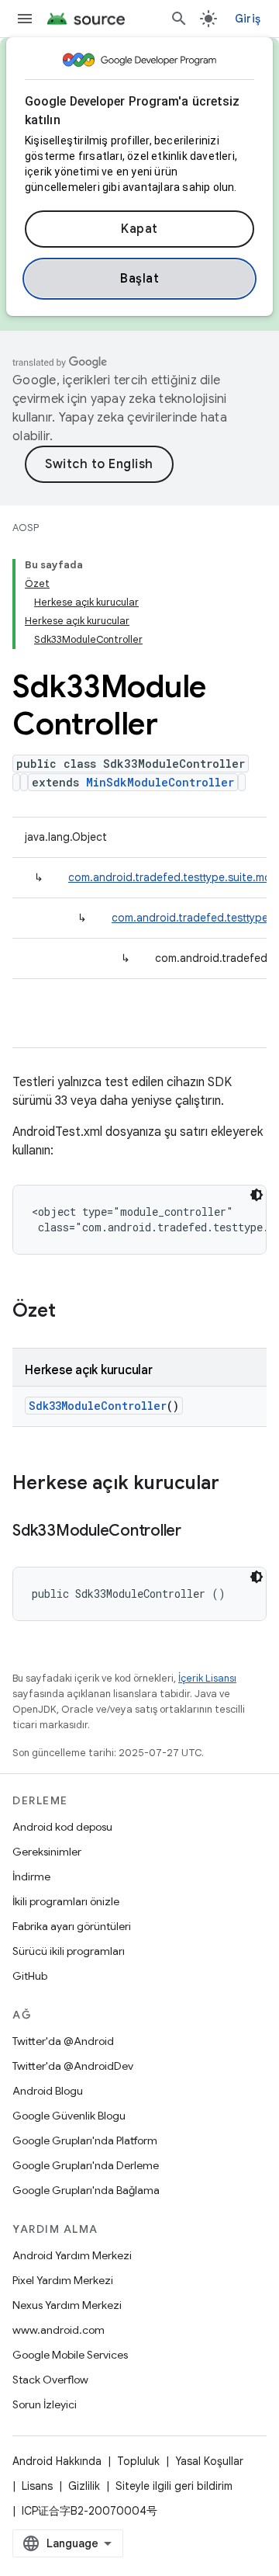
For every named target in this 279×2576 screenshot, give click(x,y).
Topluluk (138, 2461)
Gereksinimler (47, 1852)
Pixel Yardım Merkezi (63, 2280)
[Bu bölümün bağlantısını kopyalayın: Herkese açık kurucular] (235, 1484)
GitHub (30, 1976)
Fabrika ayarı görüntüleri (72, 1926)
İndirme (31, 1876)
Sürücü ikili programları (69, 1951)
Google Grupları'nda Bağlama (86, 2190)
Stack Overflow (50, 2380)
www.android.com (59, 2330)
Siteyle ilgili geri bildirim (174, 2486)
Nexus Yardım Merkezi (67, 2305)
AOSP (26, 528)
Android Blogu (48, 2091)
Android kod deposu (62, 1827)
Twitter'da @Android (63, 2041)
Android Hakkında (57, 2461)
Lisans (37, 2486)
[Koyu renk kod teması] (257, 1195)
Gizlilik (84, 2486)
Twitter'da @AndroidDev (73, 2066)
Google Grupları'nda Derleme (86, 2165)
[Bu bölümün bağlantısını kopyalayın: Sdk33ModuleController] (197, 1532)
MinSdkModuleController (160, 782)
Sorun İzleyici (45, 2404)
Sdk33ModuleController (98, 1406)
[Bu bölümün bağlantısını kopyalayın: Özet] (71, 1312)
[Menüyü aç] (25, 19)
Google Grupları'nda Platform (85, 2140)
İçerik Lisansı (207, 1678)
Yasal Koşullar (209, 2461)
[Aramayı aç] (179, 19)
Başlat (139, 279)
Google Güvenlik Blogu (69, 2116)
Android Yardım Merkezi (72, 2255)
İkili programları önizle (66, 1901)
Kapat (139, 229)
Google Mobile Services (70, 2355)
